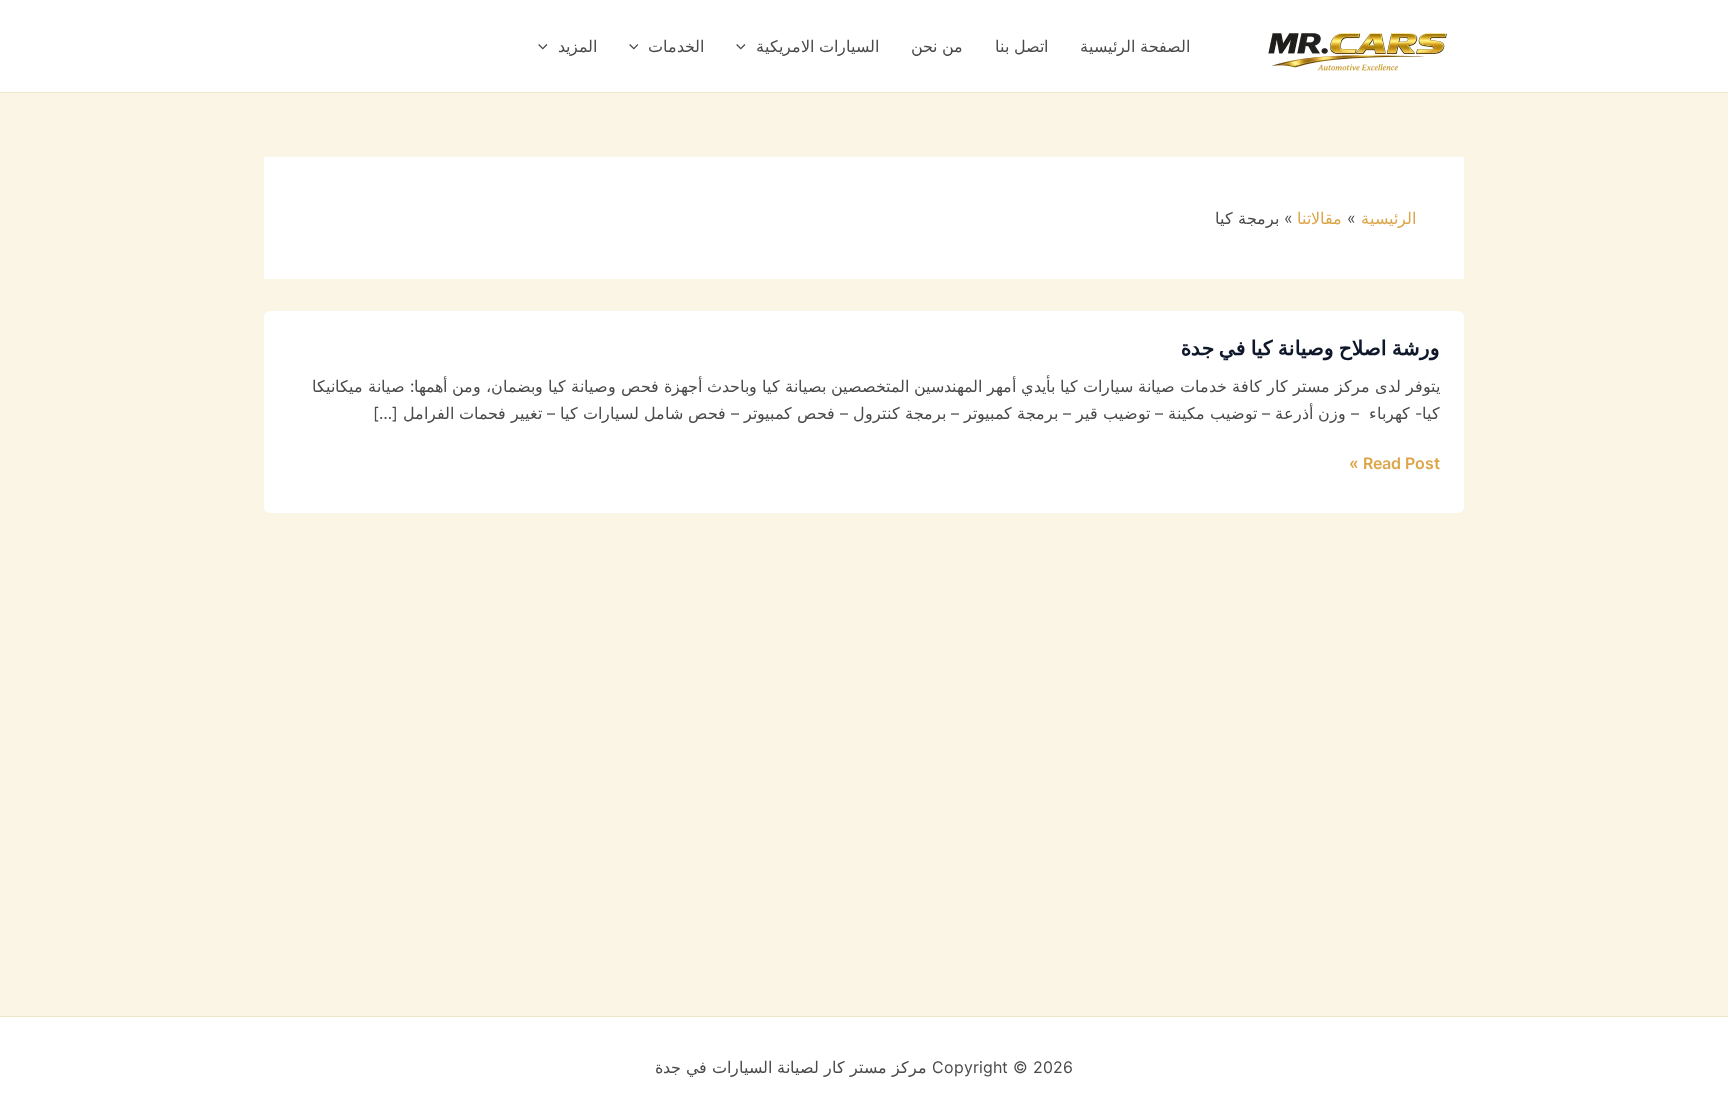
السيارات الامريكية (817, 46)
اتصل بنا (1021, 46)
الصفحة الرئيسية (1135, 46)
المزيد (577, 46)
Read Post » (1394, 461)
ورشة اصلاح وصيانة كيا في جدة (1310, 348)
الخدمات (676, 46)
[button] (746, 46)
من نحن (937, 46)
